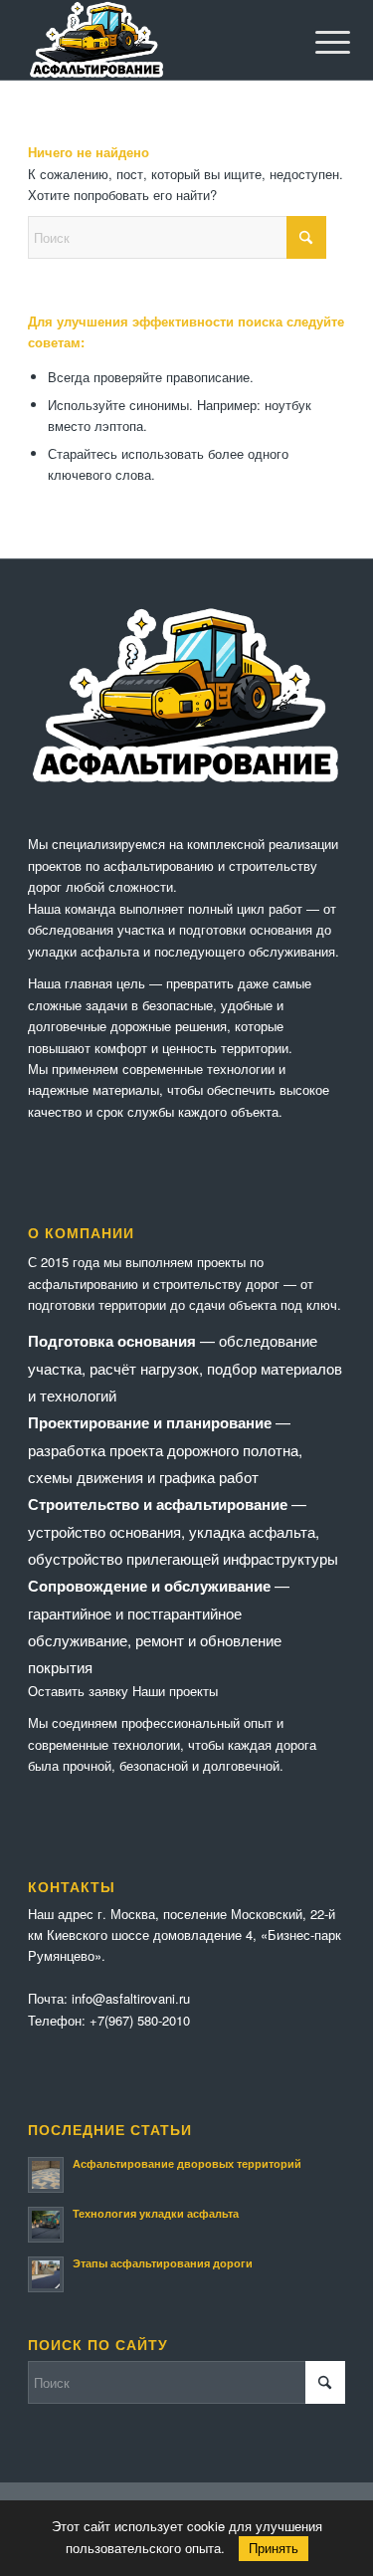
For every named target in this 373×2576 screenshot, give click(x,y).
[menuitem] (317, 42)
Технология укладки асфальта (156, 2213)
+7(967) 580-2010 (140, 2020)
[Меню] (317, 42)
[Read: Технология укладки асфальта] (46, 2225)
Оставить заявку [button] (78, 1691)
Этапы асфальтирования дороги (163, 2263)
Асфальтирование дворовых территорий (187, 2163)
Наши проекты (175, 1691)
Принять (274, 2549)
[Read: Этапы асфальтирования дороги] (46, 2274)
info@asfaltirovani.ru (131, 1998)
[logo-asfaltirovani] (155, 40)
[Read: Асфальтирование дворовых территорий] (46, 2175)
